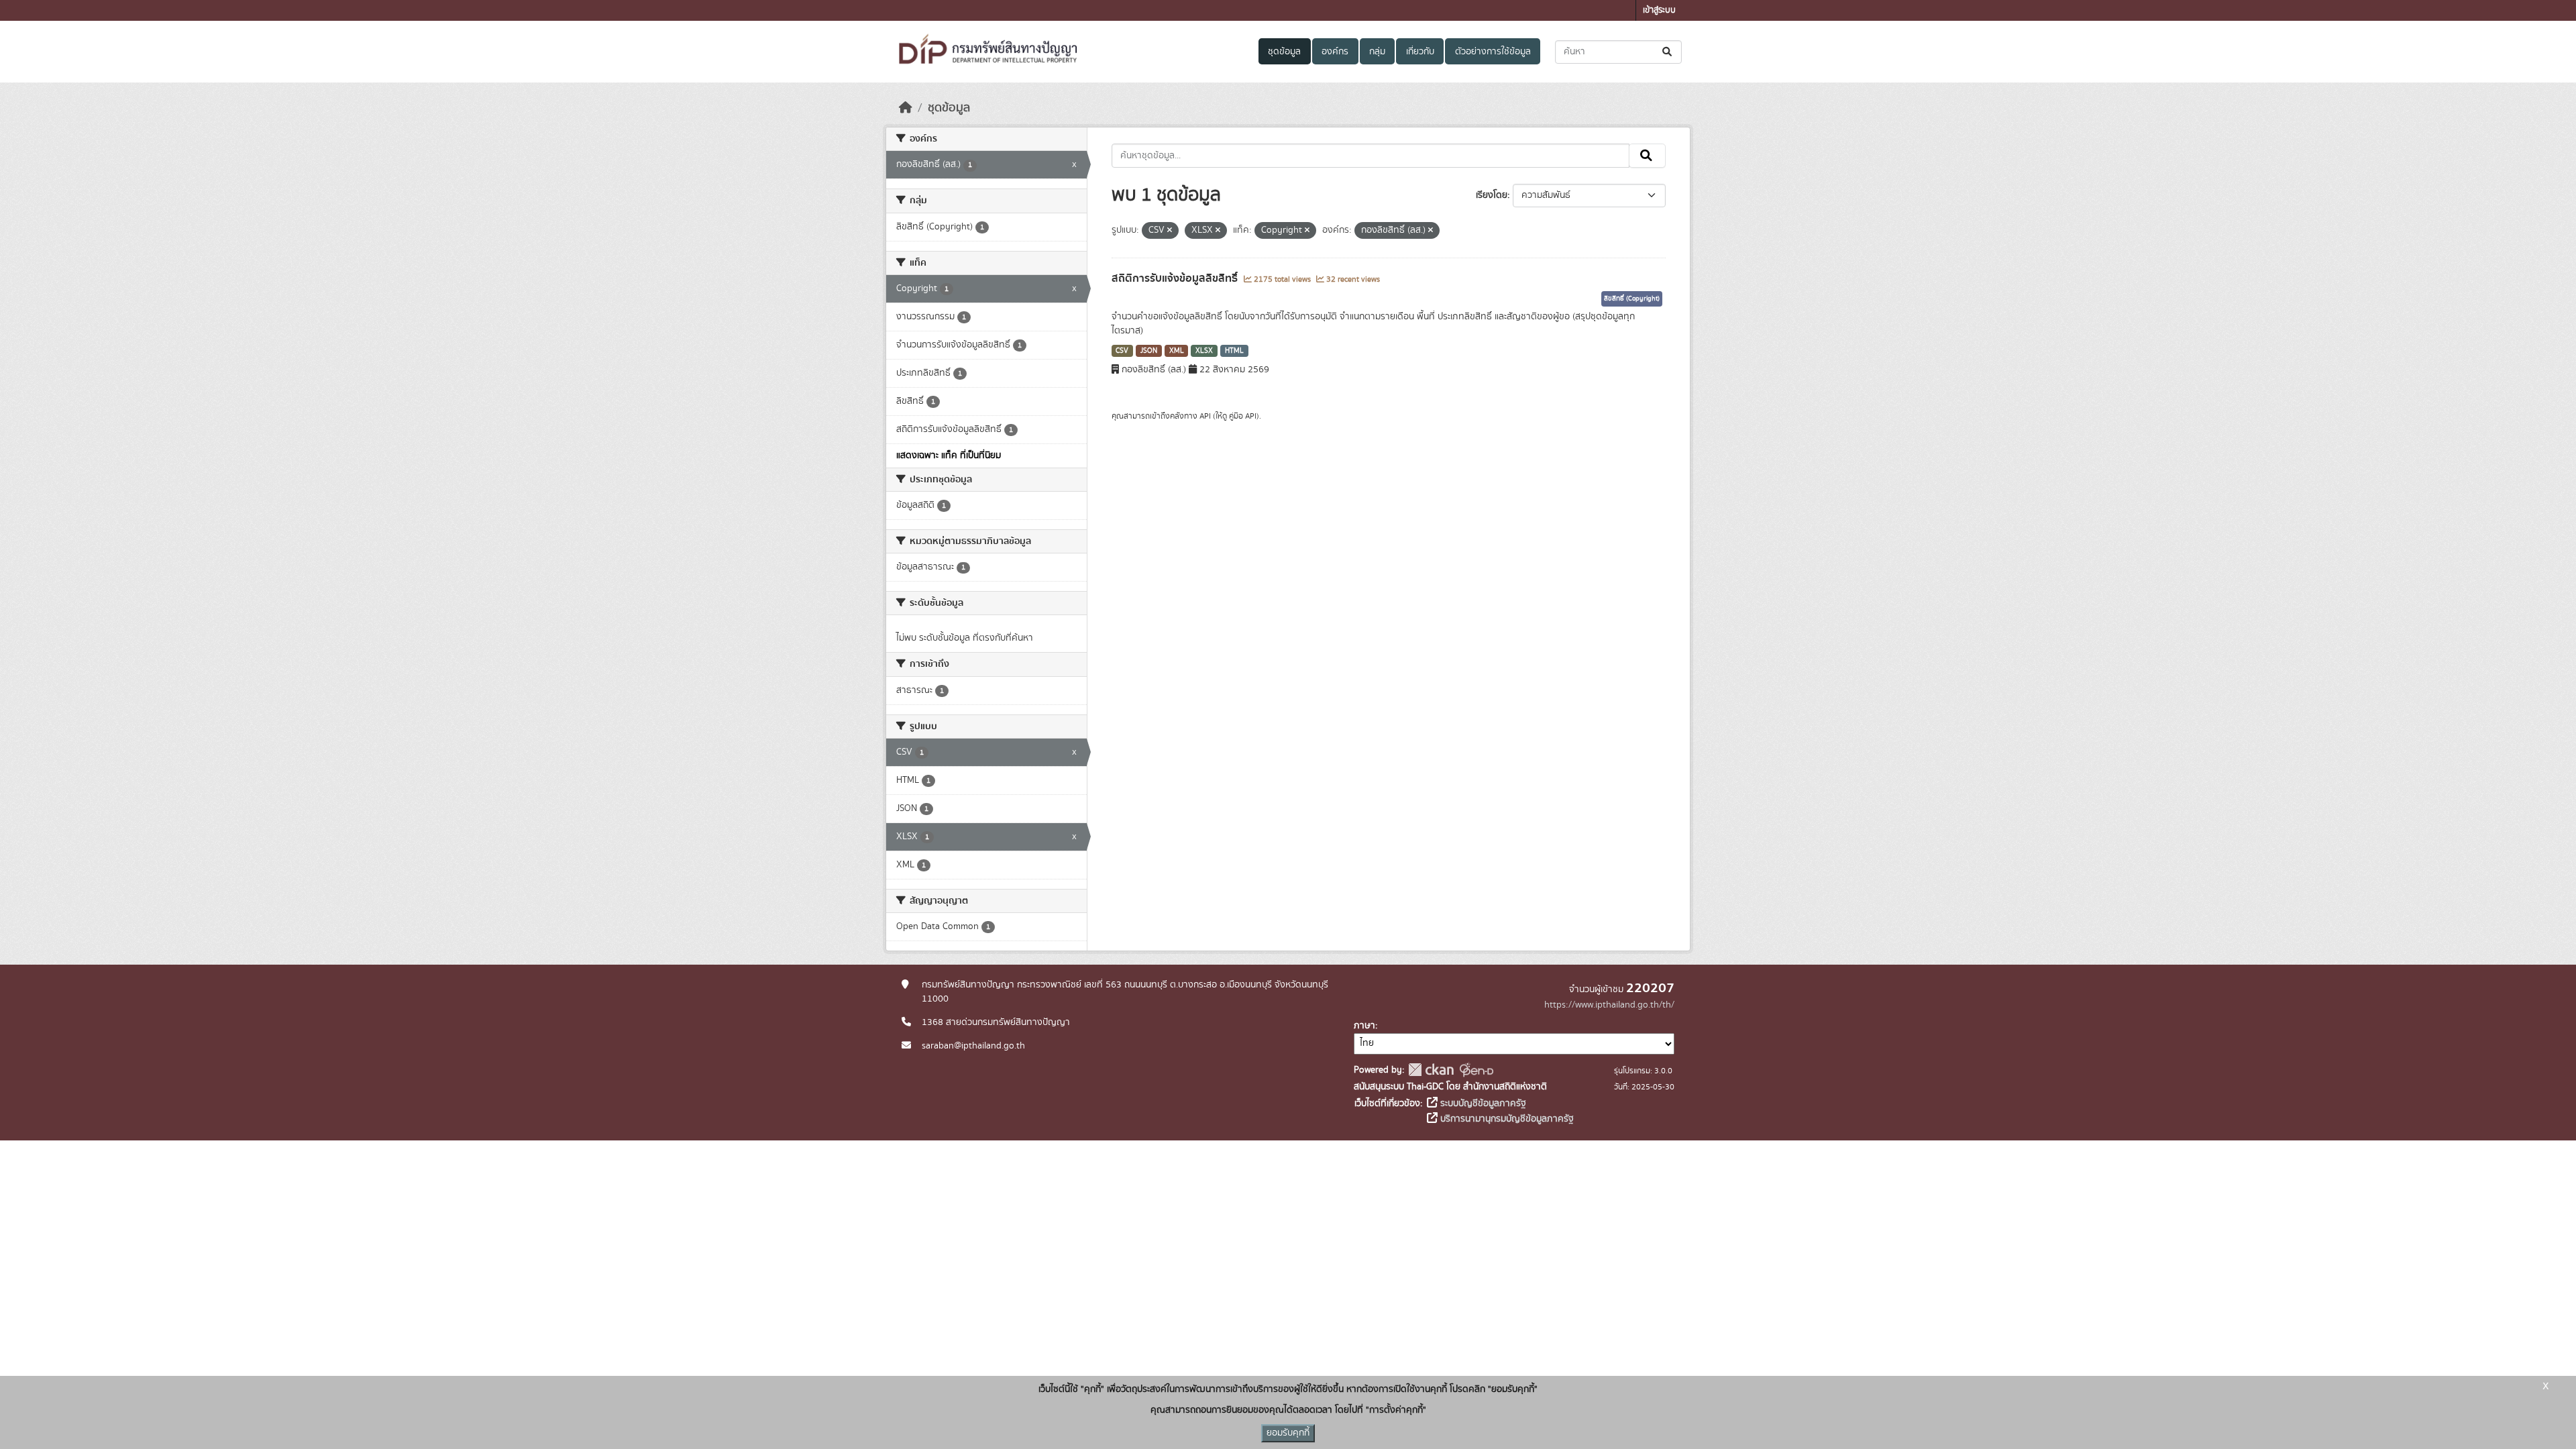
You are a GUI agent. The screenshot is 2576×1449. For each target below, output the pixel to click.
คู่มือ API (1243, 416)
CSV (1122, 351)
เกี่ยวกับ (1420, 52)
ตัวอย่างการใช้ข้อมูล (1493, 52)
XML (1177, 351)
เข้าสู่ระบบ (1659, 10)
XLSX (1204, 351)
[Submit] (1668, 52)
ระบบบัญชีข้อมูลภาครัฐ (1482, 1104)
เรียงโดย (1492, 195)
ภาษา (1364, 1026)
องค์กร (1335, 52)
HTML (1234, 351)
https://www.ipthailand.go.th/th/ (1609, 1005)
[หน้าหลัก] (906, 108)
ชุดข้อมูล (1284, 52)
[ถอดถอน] (1170, 231)
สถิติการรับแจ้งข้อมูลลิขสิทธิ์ (1176, 278)
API (1205, 416)
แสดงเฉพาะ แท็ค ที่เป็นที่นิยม (949, 455)
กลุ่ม (1377, 52)
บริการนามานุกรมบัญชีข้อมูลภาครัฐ (1506, 1119)
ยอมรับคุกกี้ (1288, 1433)
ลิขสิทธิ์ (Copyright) (1632, 299)
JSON (1149, 351)
